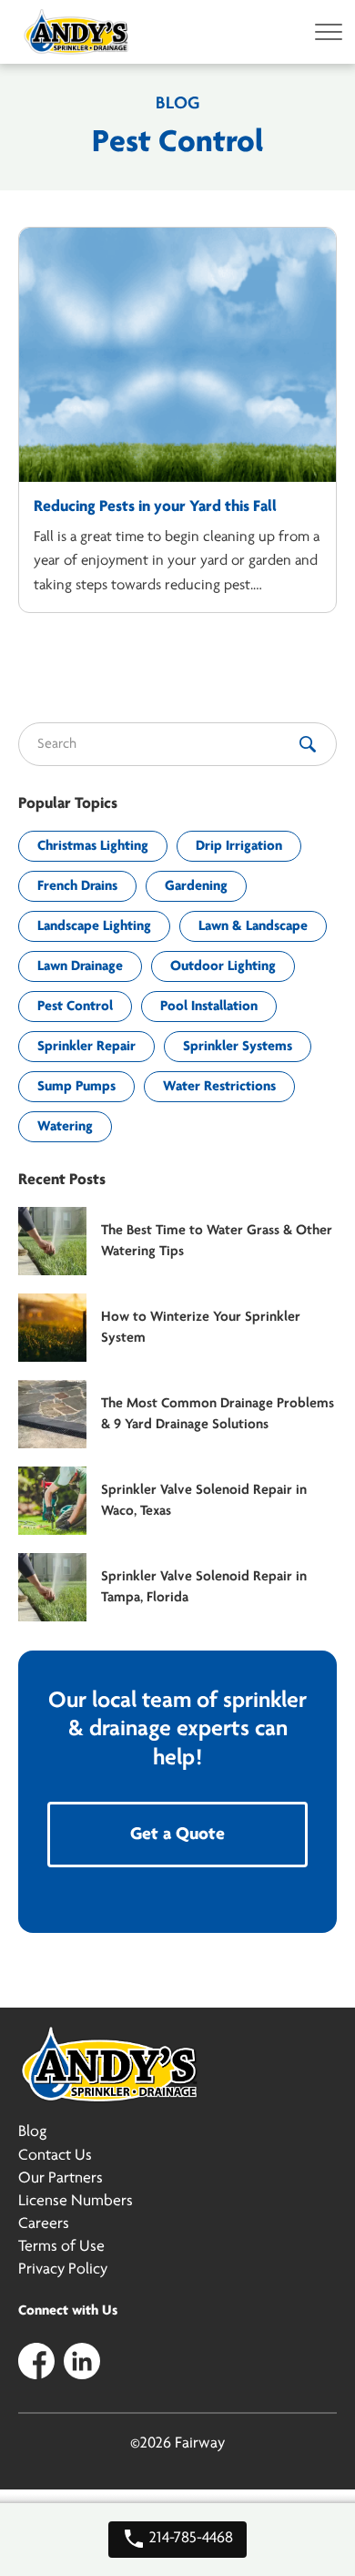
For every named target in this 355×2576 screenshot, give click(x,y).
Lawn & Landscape (253, 926)
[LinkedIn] (82, 2360)
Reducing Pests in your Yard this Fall (155, 507)
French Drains (77, 886)
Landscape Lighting (94, 926)
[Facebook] (36, 2360)
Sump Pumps (76, 1087)
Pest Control (75, 1007)
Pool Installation (209, 1007)
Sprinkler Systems (238, 1047)
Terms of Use (61, 2247)
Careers (44, 2224)
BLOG (177, 104)
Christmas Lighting (93, 846)
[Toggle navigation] (323, 32)
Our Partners (61, 2179)
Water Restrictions (219, 1087)
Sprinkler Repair (86, 1047)
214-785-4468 (189, 2539)
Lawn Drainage (80, 966)
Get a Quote (177, 1835)
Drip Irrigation (239, 846)
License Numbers (76, 2202)
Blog (32, 2132)
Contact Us (55, 2156)
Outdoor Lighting (223, 966)
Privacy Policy (63, 2270)
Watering (65, 1127)
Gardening (196, 886)
